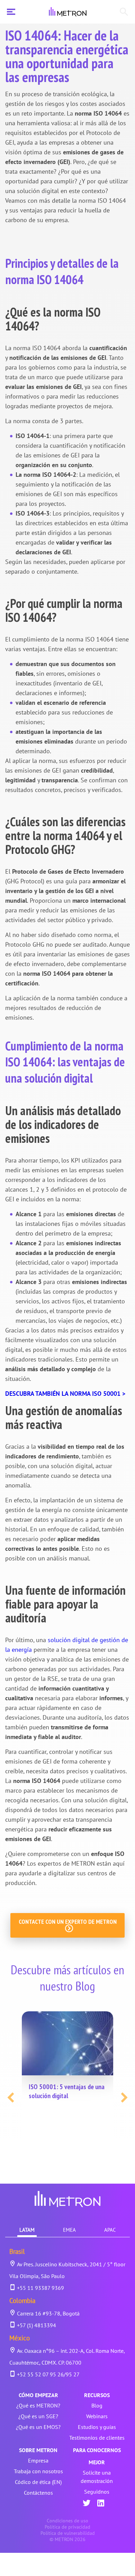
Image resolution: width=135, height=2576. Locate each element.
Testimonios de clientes (97, 2438)
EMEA (69, 2230)
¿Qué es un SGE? (38, 2416)
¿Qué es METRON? (38, 2405)
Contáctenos (38, 2493)
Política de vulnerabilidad (68, 2533)
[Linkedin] (101, 2504)
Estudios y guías (97, 2427)
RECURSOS (97, 2395)
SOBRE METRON (38, 2450)
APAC (110, 2230)
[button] (11, 2097)
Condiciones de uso (67, 2521)
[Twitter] (87, 2504)
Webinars (97, 2416)
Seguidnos (97, 2492)
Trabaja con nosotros (38, 2471)
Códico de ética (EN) (38, 2482)
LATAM (27, 2230)
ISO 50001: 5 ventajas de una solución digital (67, 2091)
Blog (97, 2405)
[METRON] (68, 12)
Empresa (38, 2460)
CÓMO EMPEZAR (38, 2395)
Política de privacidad (67, 2527)
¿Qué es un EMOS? (38, 2427)
